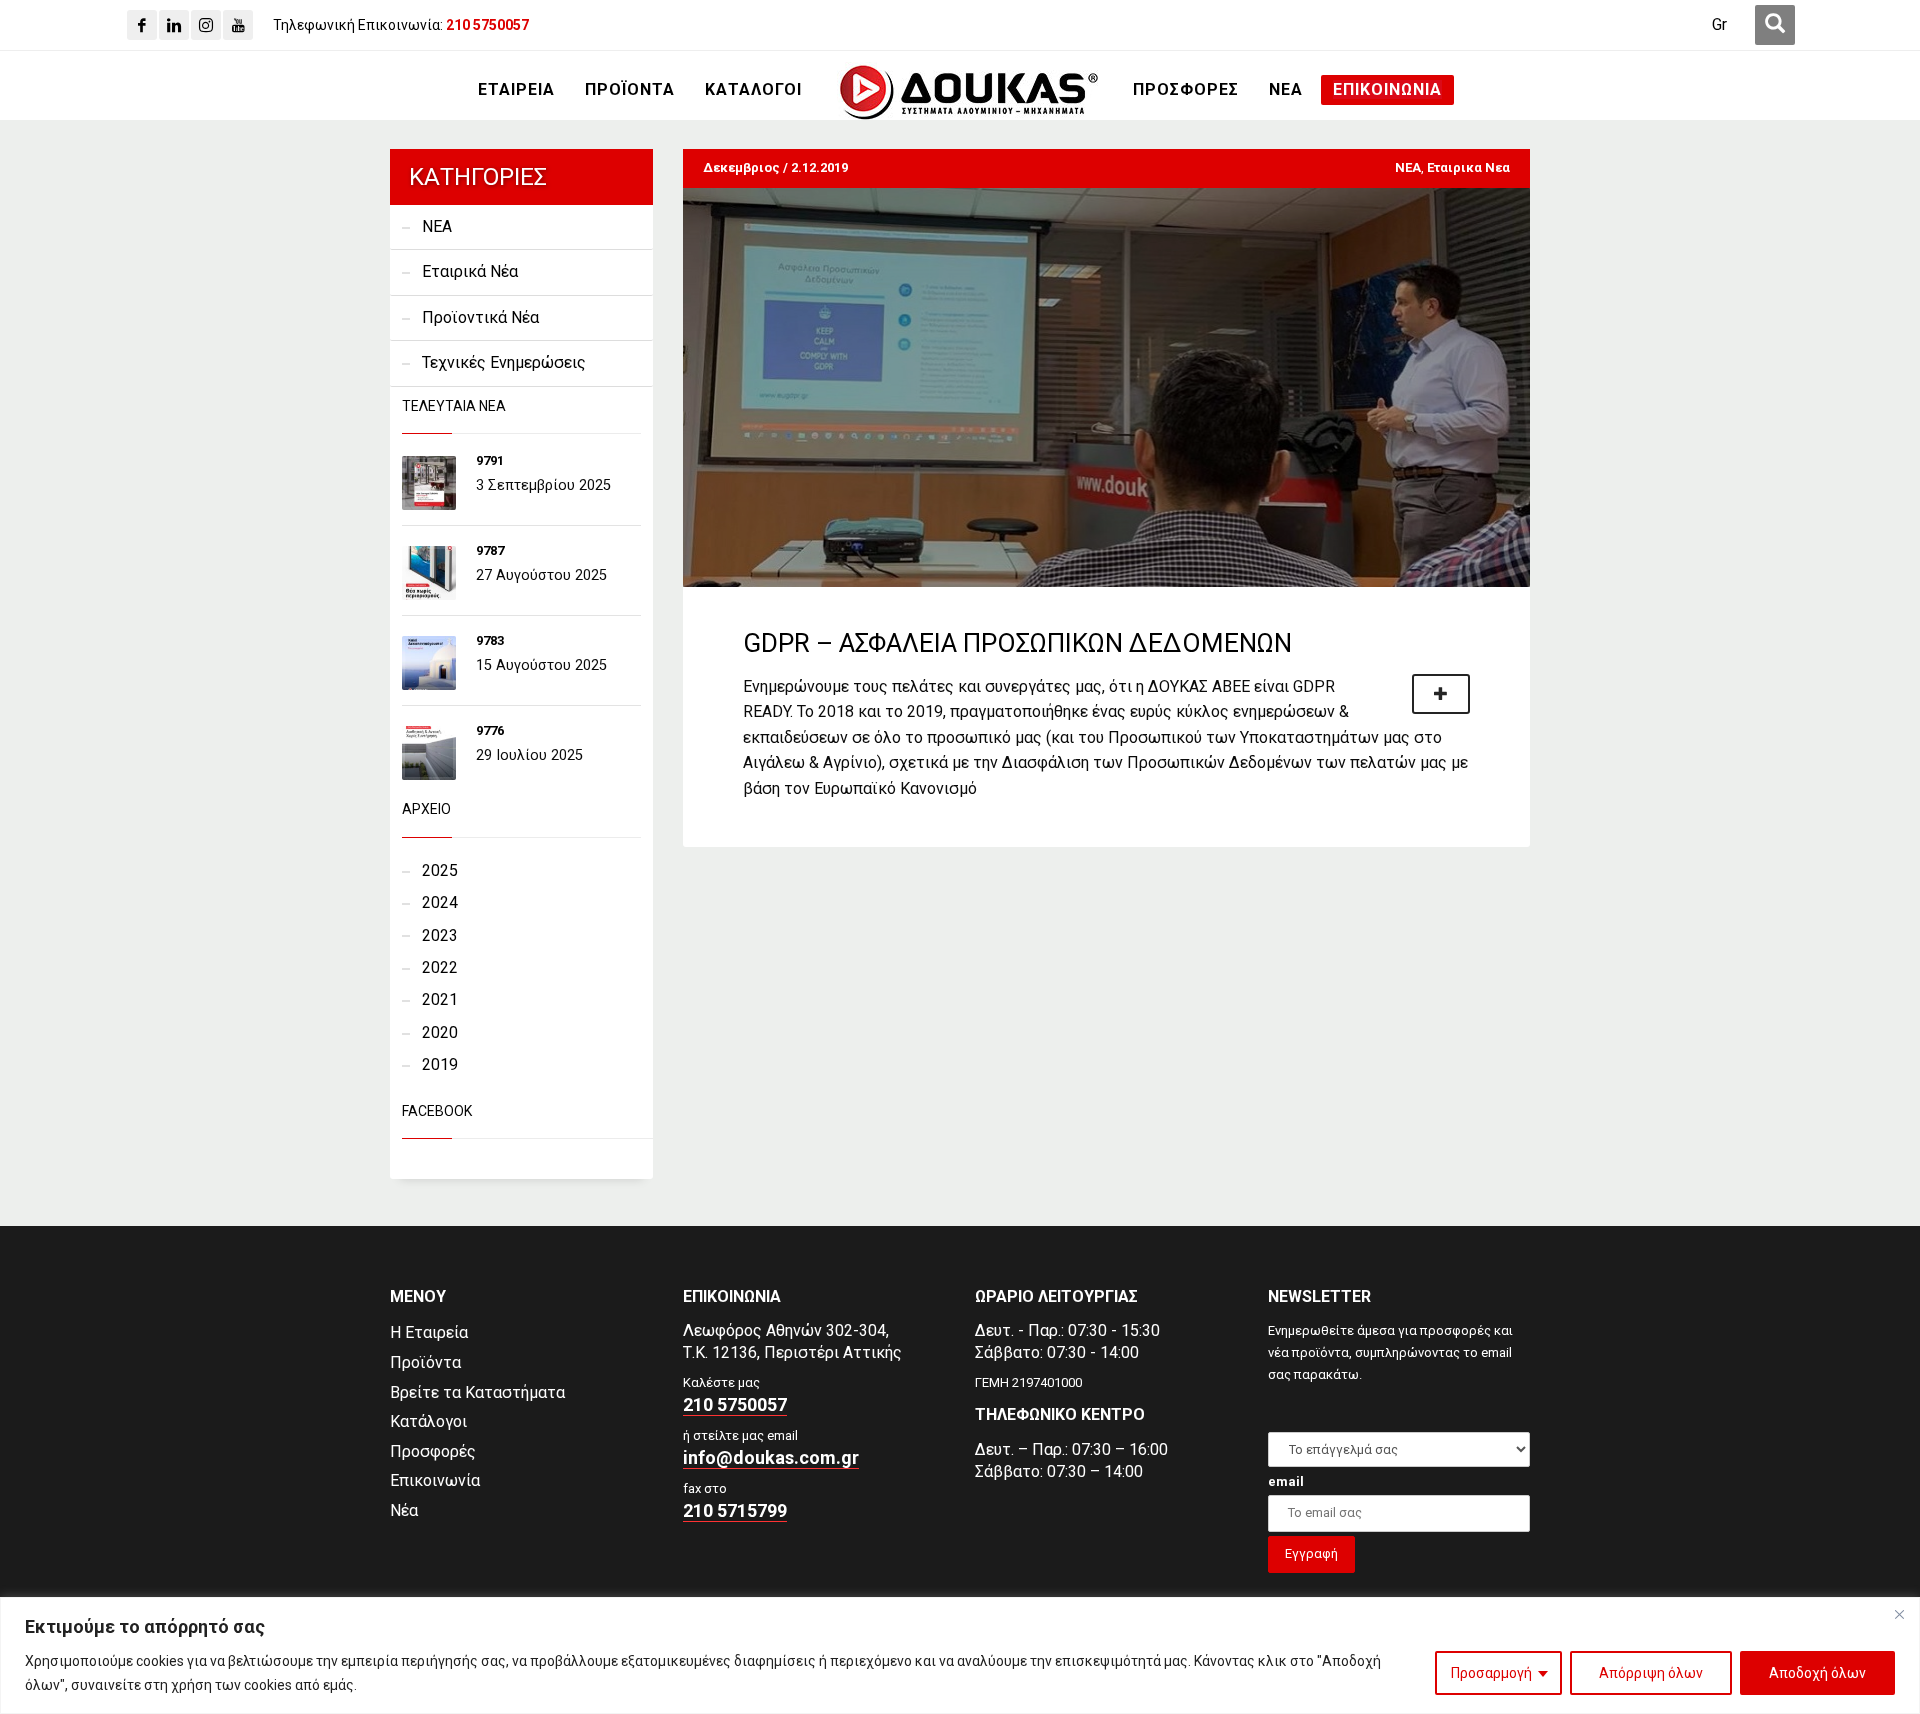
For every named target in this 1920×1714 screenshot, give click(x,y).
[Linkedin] (174, 25)
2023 (440, 935)
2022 (440, 967)
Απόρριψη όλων (1651, 1673)
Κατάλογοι (428, 1421)
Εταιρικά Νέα (470, 271)
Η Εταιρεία (429, 1332)
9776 (490, 730)
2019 (440, 1064)
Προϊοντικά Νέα (480, 317)
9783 (490, 640)
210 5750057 (735, 1404)
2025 (440, 870)
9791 (490, 460)
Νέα (404, 1510)
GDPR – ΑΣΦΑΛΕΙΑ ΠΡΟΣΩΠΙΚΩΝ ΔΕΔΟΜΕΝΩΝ (1017, 643)
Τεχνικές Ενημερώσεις (504, 362)
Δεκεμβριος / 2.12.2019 (775, 167)
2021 (440, 999)
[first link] (1775, 25)
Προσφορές (433, 1451)
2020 (440, 1032)
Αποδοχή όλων (1817, 1673)
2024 (440, 902)
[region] (960, 1655)
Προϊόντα (425, 1362)
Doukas (28, 1209)
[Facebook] (142, 25)
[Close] (1899, 1614)
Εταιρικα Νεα (1468, 167)
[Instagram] (206, 25)
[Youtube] (238, 25)
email (1286, 1481)
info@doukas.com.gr (771, 1457)
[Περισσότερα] (1441, 694)
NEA (1408, 167)
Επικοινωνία (435, 1480)
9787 (490, 550)
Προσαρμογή (1491, 1673)
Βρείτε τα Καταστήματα (477, 1392)
